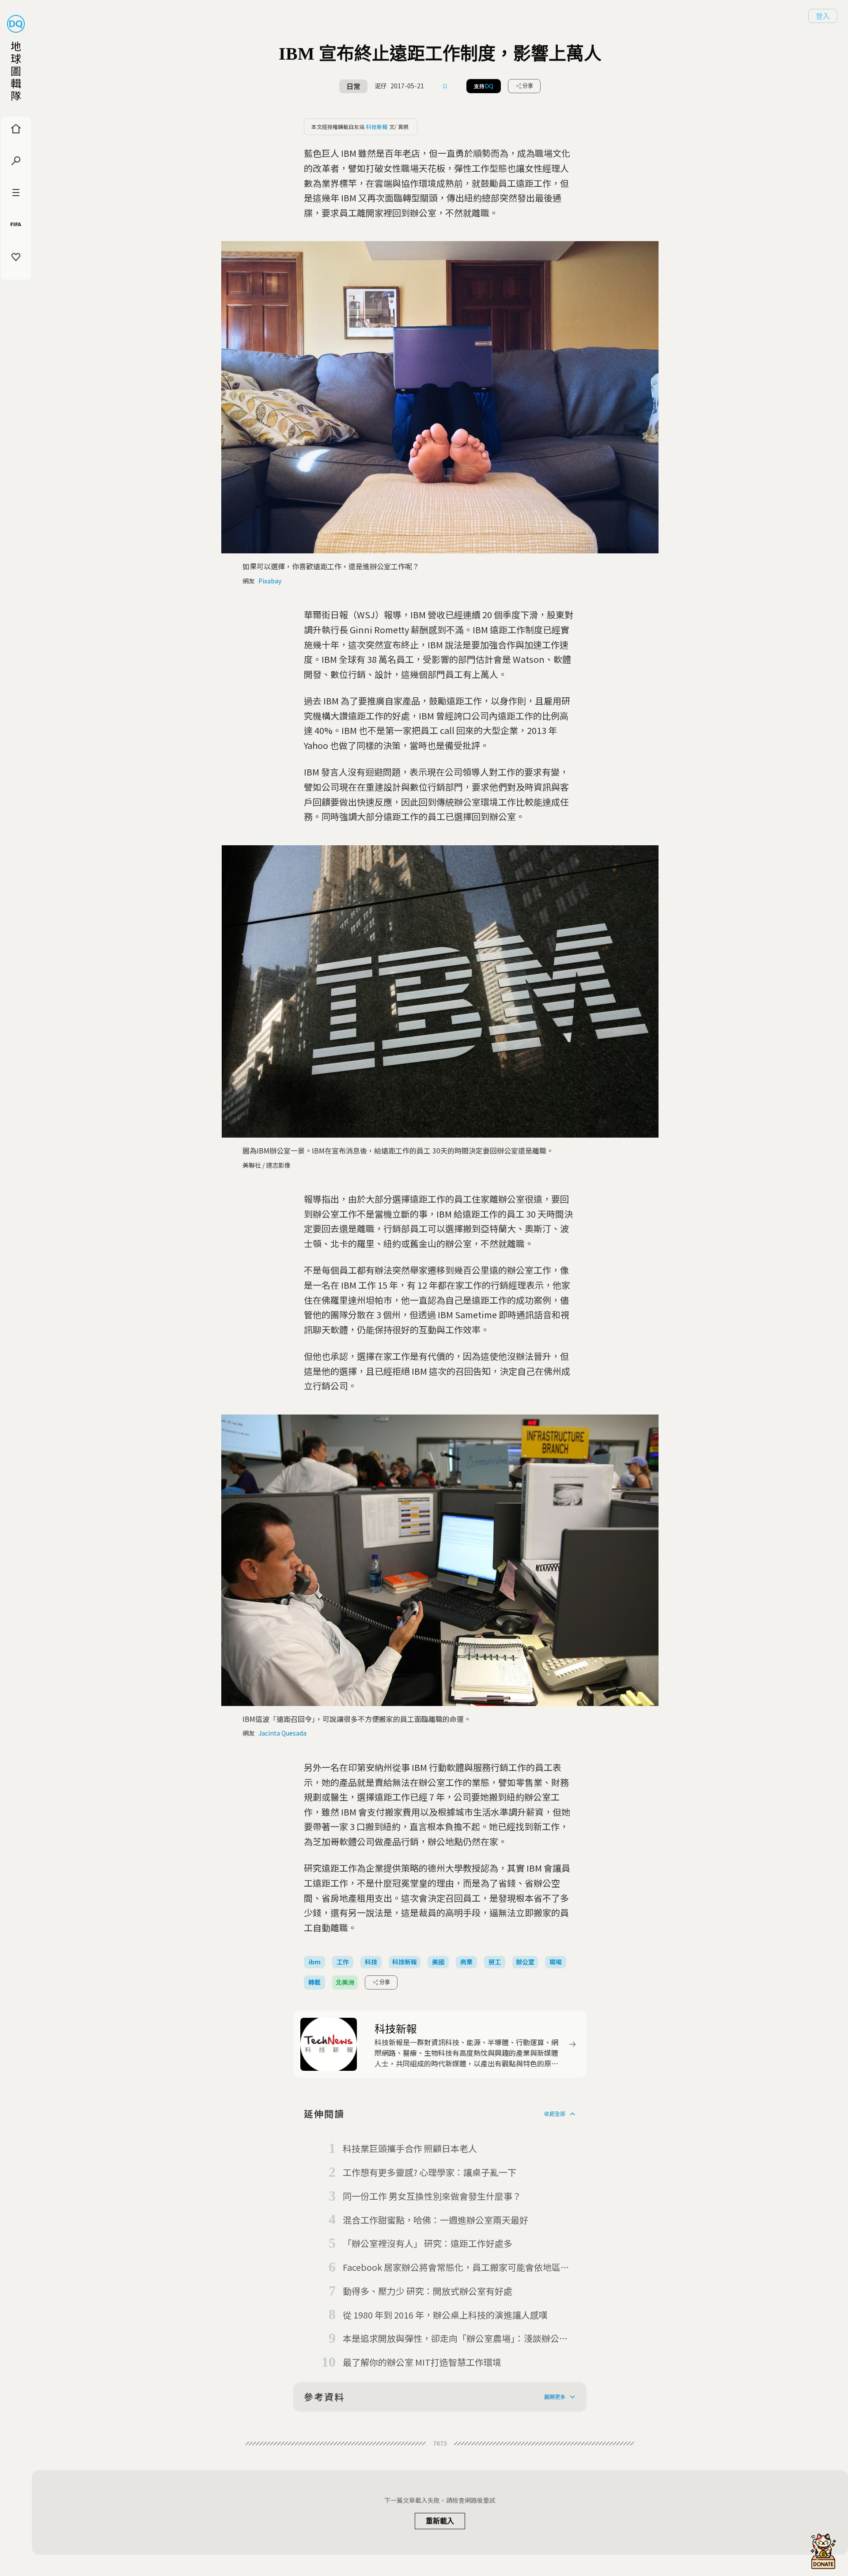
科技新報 (377, 127)
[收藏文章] (445, 86)
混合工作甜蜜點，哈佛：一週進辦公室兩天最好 (435, 2220)
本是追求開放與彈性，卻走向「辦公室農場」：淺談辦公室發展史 (455, 2339)
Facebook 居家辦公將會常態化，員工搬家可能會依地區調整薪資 (456, 2268)
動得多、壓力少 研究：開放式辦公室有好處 (428, 2291)
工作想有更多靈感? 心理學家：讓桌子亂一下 (430, 2172)
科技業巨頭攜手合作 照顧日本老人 (410, 2148)
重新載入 (440, 2521)
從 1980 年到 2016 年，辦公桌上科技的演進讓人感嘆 (445, 2315)
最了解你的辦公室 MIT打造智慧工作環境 (422, 2362)
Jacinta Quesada (282, 1733)
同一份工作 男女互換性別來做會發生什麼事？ (432, 2196)
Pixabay (270, 581)
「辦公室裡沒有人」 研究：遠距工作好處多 (428, 2243)
